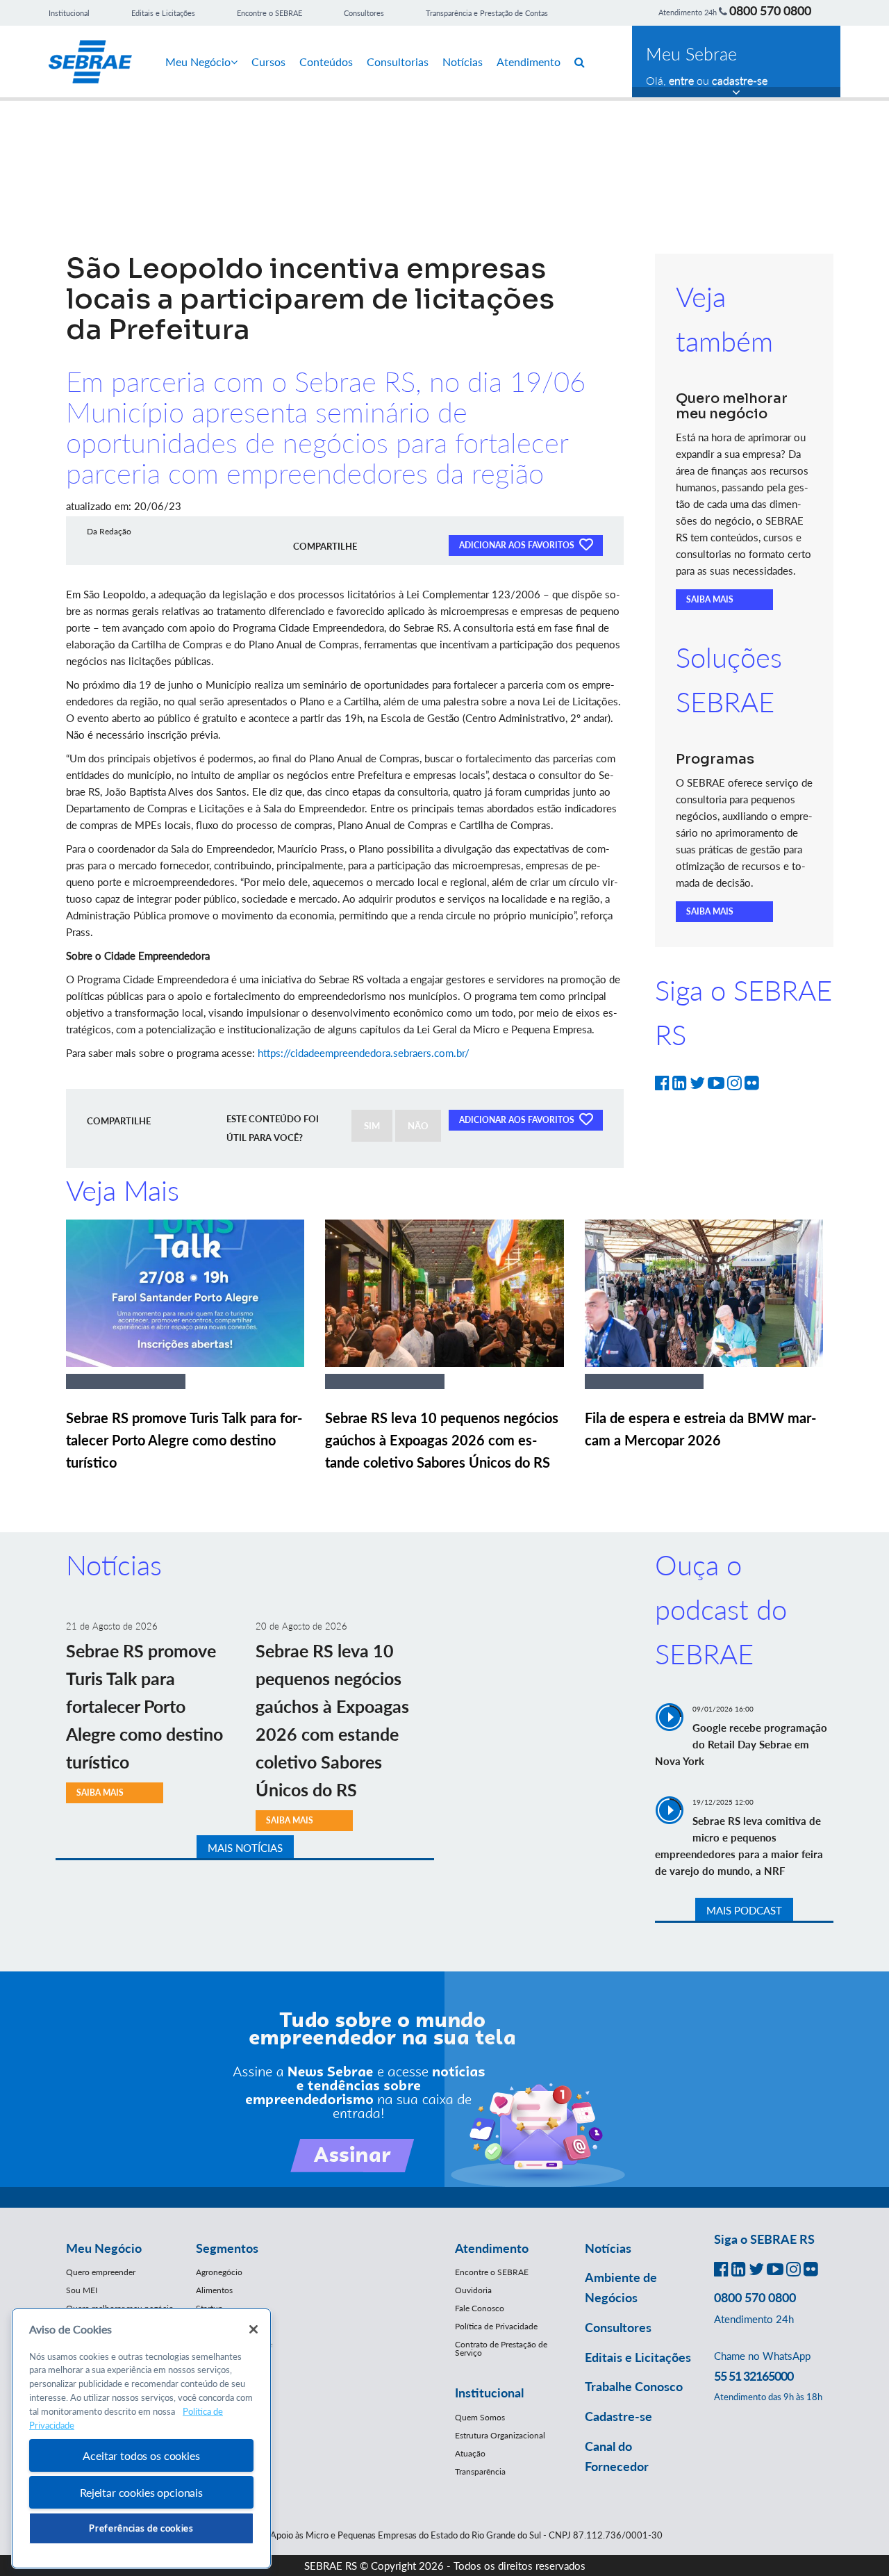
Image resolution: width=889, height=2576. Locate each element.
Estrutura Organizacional (500, 2435)
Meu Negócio (198, 61)
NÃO (418, 1126)
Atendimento (529, 61)
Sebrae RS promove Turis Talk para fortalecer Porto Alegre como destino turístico (184, 1440)
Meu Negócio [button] (104, 2248)
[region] (141, 2439)
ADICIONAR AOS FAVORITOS (518, 545)
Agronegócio (219, 2272)
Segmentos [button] (227, 2248)
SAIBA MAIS (710, 599)
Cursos (268, 61)
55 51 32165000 (754, 2376)
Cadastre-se (618, 2416)
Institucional (69, 13)
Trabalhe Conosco (634, 2386)
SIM (372, 1126)
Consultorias (398, 61)
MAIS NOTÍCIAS (245, 1848)
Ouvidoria (473, 2290)
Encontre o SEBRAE (269, 13)
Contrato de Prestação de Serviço (501, 2348)
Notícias (463, 61)
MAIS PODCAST (744, 1910)
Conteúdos (326, 61)
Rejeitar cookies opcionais (141, 2492)
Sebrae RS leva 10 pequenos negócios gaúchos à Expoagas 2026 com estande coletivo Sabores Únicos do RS (442, 1440)
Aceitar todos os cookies (141, 2455)
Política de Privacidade (496, 2326)
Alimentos (214, 2290)
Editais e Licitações (163, 13)
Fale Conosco (480, 2308)
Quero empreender (101, 2272)
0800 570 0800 (770, 10)
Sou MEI (82, 2290)
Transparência (480, 2471)
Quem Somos (480, 2417)
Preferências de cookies (141, 2528)
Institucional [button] (489, 2393)
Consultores (364, 13)
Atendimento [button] (492, 2248)
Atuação (470, 2453)
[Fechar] (254, 2329)
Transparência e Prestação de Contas (487, 13)
